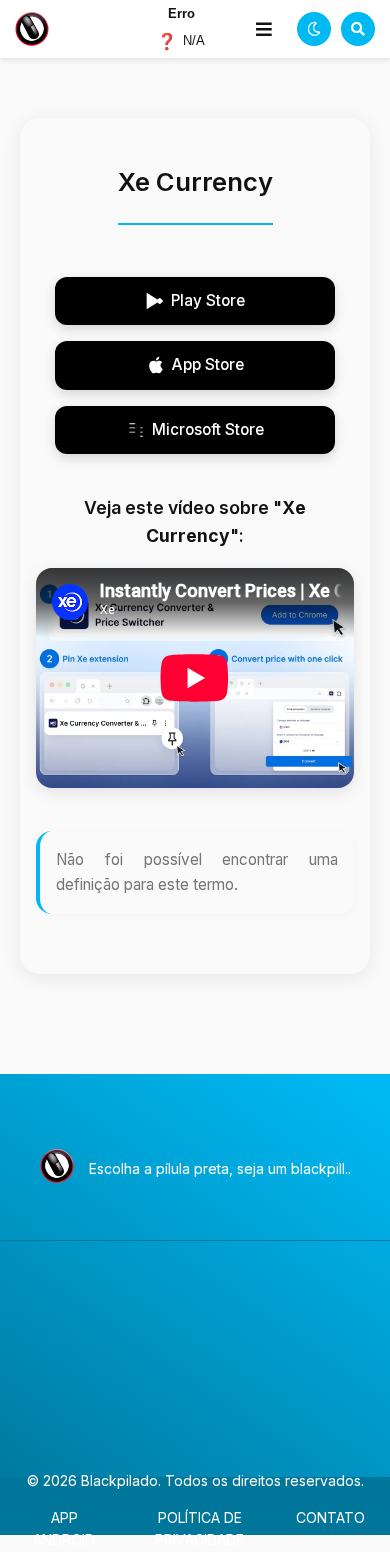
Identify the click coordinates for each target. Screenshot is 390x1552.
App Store (208, 364)
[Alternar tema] (314, 29)
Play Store (208, 300)
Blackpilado (119, 1480)
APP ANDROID (64, 1528)
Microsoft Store (208, 429)
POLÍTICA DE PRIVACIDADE (199, 1528)
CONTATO (330, 1517)
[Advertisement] (195, 1359)
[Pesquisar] (358, 29)
